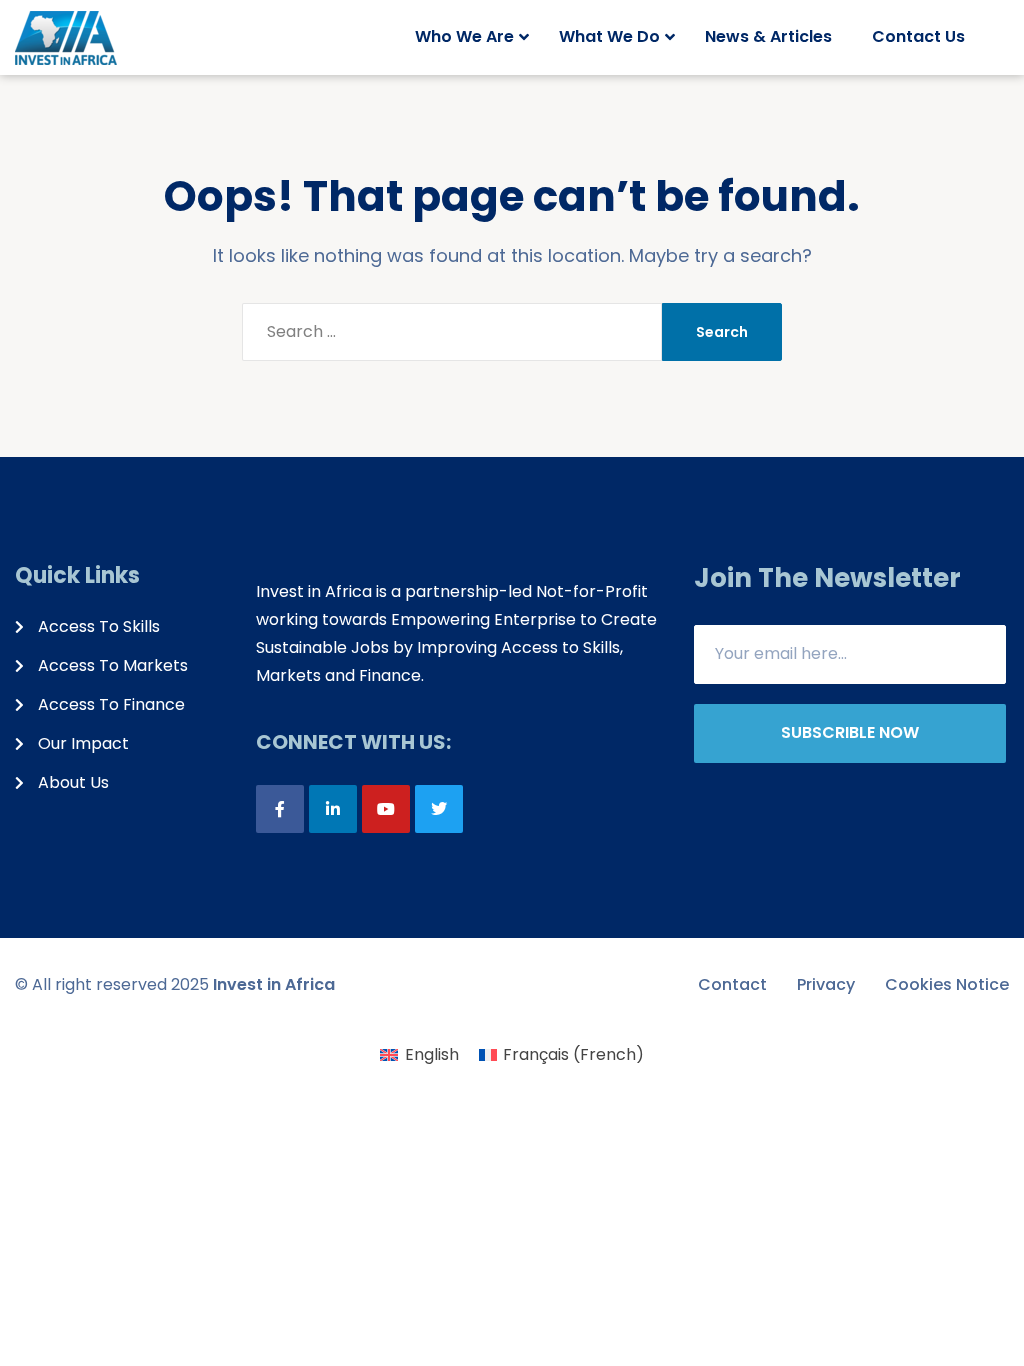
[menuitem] (419, 1055)
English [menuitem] (432, 1054)
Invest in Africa (274, 984)
